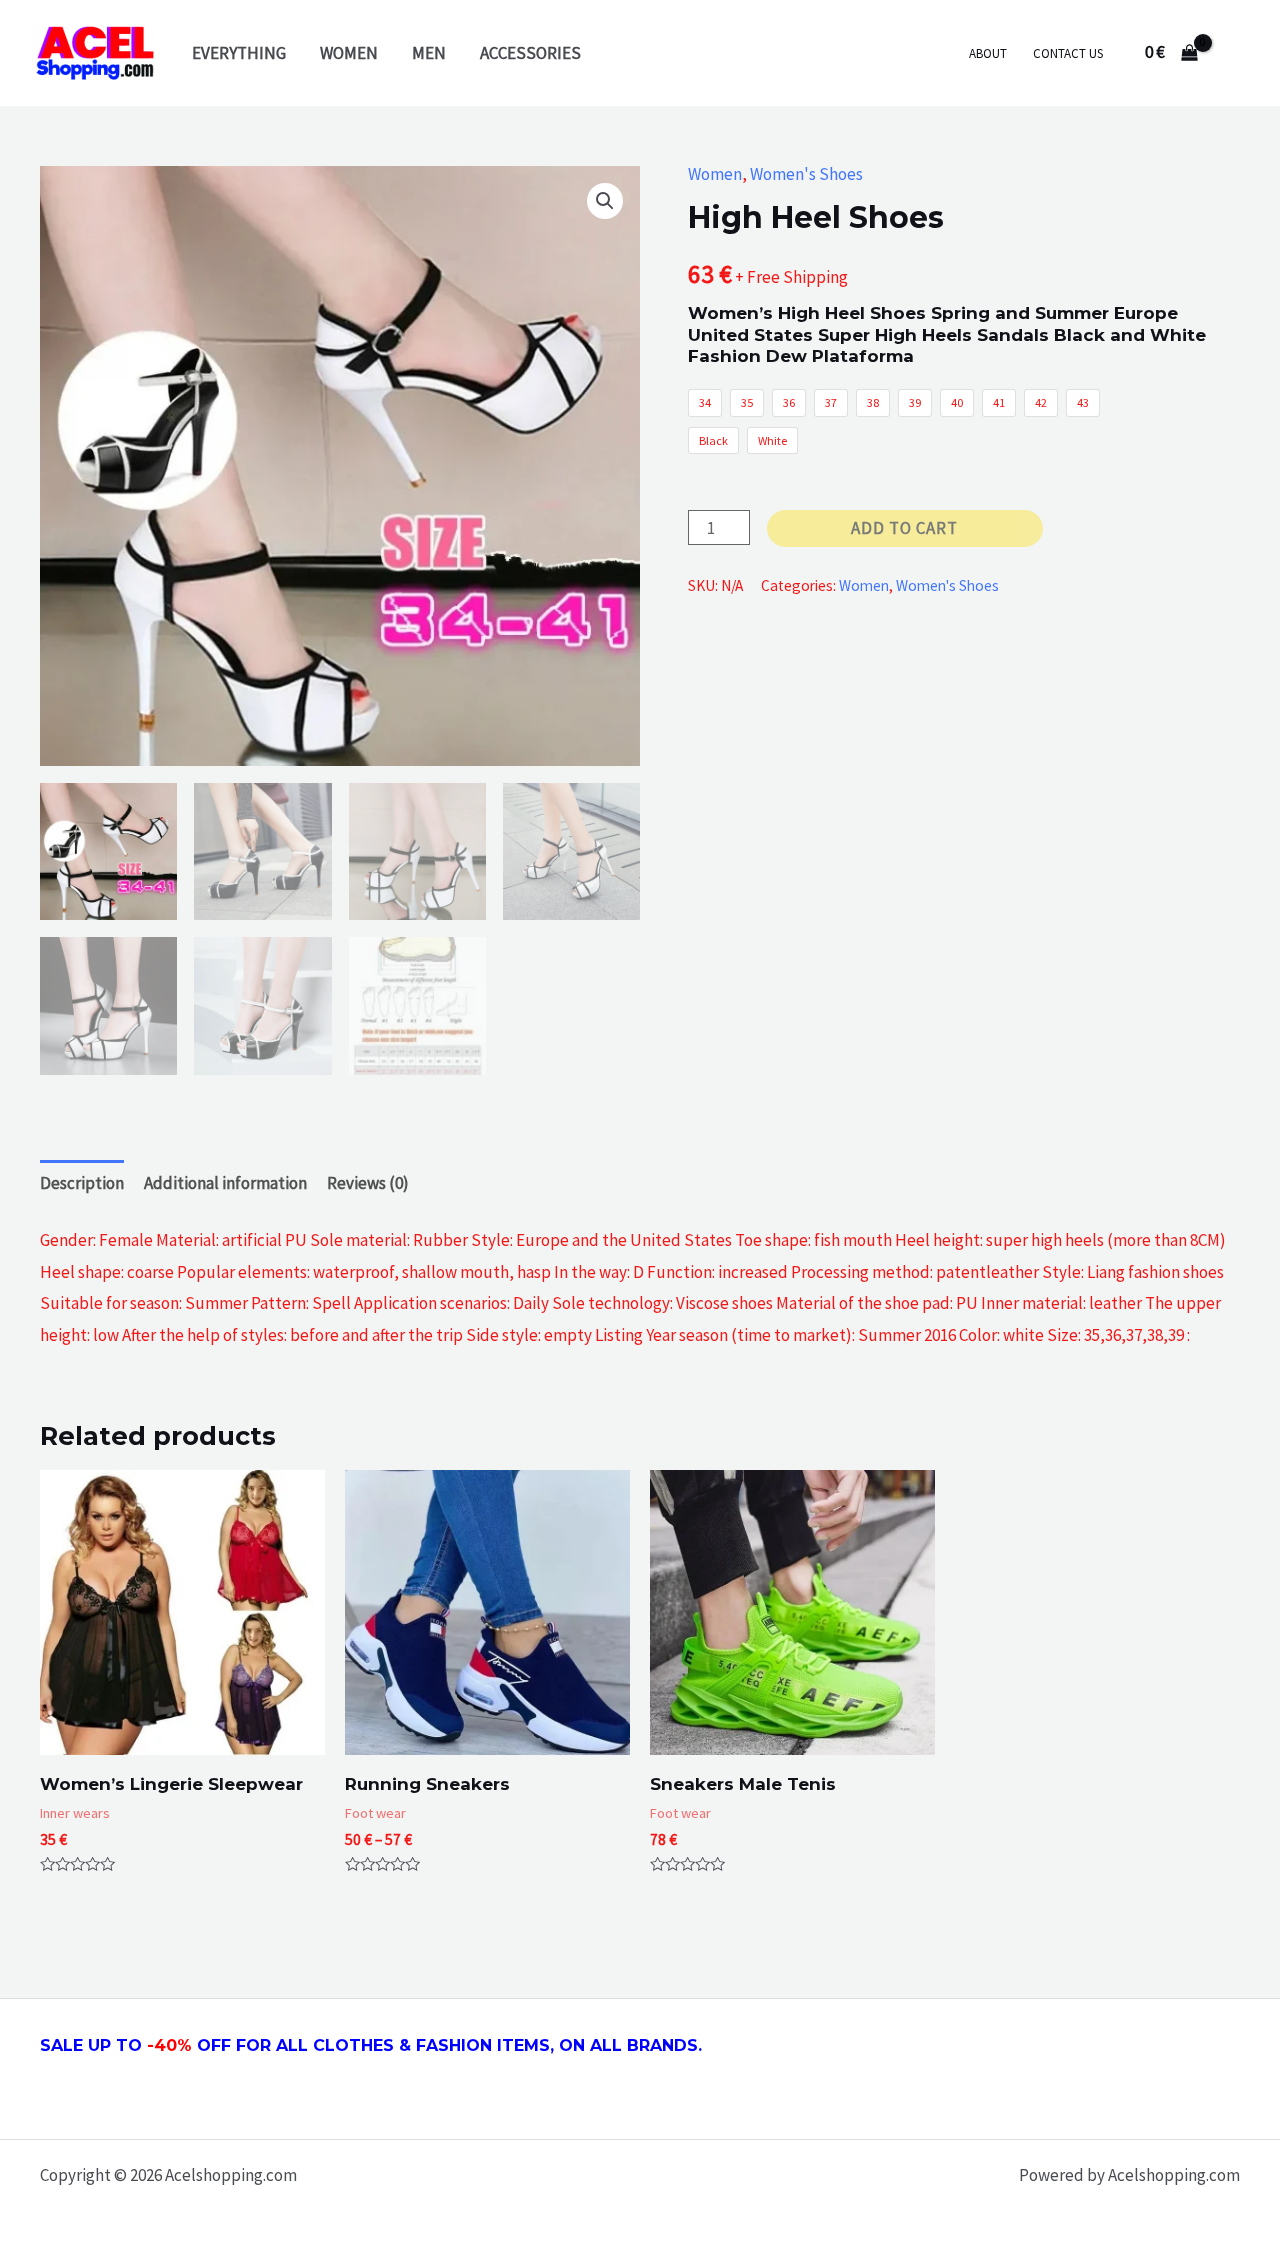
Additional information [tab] (225, 1183)
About (988, 53)
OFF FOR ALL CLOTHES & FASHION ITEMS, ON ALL (439, 2045)
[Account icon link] (1236, 53)
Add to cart (904, 528)
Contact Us (1068, 53)
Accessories (530, 53)
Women (349, 53)
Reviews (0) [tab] (368, 1183)
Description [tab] (82, 1183)
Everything (239, 53)
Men (429, 53)
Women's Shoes (806, 174)
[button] (605, 201)
